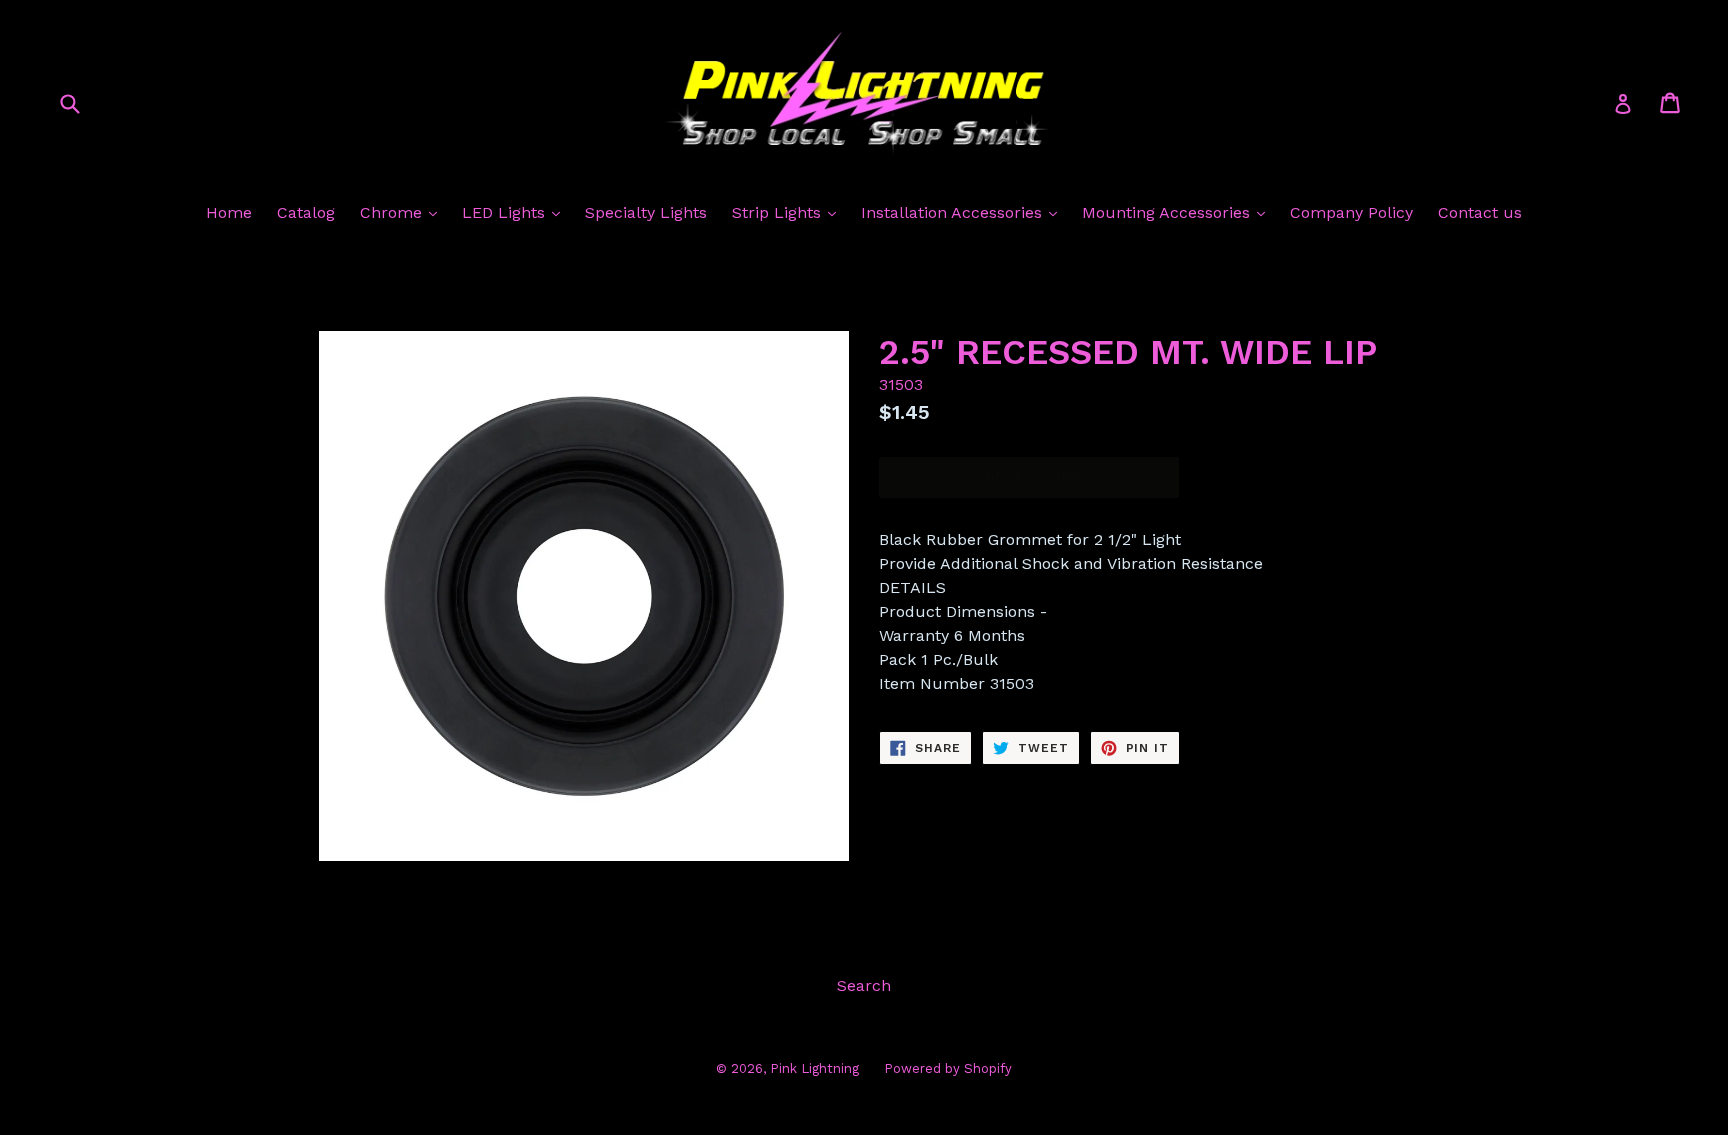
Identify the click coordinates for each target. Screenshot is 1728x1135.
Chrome (393, 212)
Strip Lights (779, 212)
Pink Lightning (814, 1068)
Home (229, 212)
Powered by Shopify (948, 1068)
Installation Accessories (954, 212)
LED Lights (506, 212)
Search (864, 985)
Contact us (1480, 212)
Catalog (306, 212)
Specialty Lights (646, 212)
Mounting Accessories (1168, 212)
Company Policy (1351, 212)
